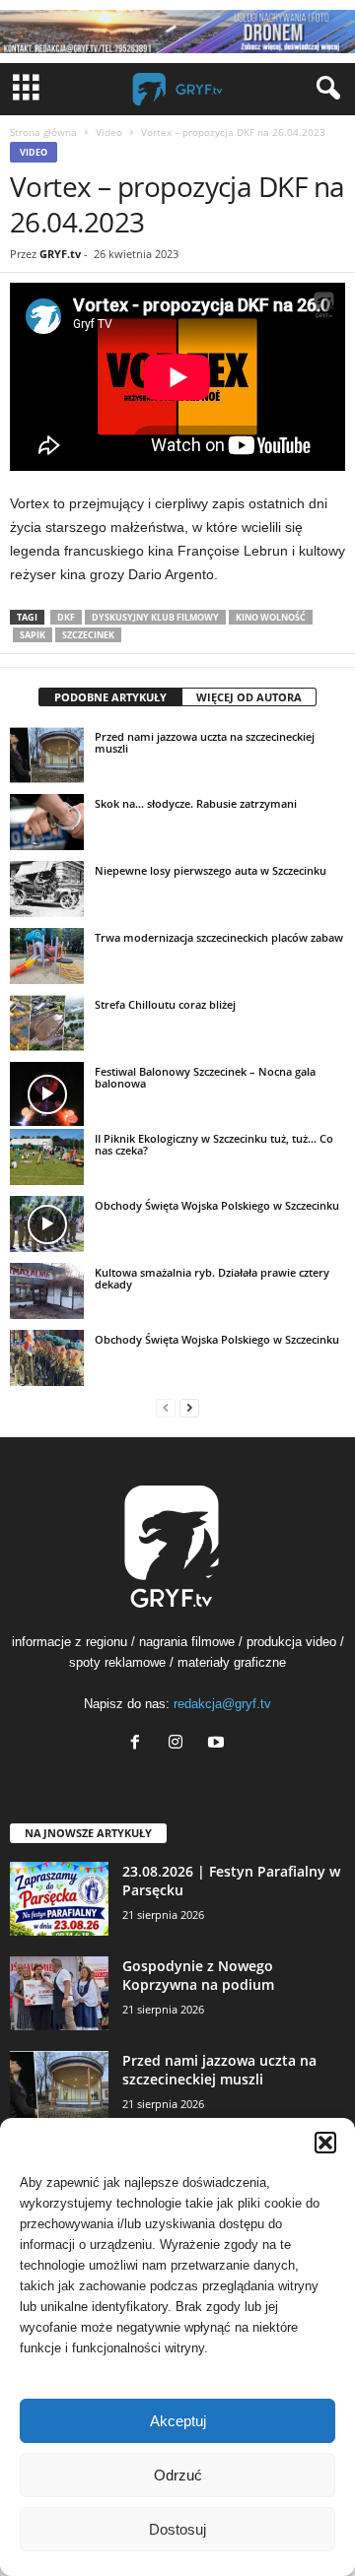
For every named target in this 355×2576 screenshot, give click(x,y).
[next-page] (189, 1407)
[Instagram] (180, 1744)
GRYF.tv (60, 254)
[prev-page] (166, 1407)
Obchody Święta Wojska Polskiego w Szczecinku (217, 1205)
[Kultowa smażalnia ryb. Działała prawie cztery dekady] (47, 1290)
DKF (66, 617)
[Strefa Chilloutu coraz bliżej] (47, 1023)
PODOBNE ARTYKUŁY (110, 697)
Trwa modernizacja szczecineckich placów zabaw (219, 937)
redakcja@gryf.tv (222, 1704)
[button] (325, 2143)
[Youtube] (218, 1744)
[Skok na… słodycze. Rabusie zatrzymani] (47, 822)
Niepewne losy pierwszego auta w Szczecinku (211, 870)
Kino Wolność (271, 617)
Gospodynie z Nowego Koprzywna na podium (198, 1975)
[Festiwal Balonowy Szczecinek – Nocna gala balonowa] (47, 1093)
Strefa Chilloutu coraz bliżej (165, 1004)
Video (109, 132)
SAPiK (33, 635)
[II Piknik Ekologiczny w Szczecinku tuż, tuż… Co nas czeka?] (47, 1156)
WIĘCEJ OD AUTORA (249, 697)
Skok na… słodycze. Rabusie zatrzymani (196, 803)
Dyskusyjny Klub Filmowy (155, 617)
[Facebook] (140, 1744)
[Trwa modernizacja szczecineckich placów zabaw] (47, 956)
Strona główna (43, 132)
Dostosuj (177, 2529)
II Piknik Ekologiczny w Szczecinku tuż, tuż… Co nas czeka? (214, 1144)
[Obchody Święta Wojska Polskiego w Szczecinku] (47, 1223)
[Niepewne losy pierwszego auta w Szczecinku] (47, 889)
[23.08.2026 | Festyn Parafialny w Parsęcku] (59, 1899)
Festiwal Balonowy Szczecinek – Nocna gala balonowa (205, 1077)
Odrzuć (178, 2475)
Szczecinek (88, 635)
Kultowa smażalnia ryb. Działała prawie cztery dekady (212, 1278)
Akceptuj (178, 2421)
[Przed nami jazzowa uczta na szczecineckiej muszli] (47, 755)
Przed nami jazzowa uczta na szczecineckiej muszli (205, 742)
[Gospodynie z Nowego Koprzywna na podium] (59, 1993)
